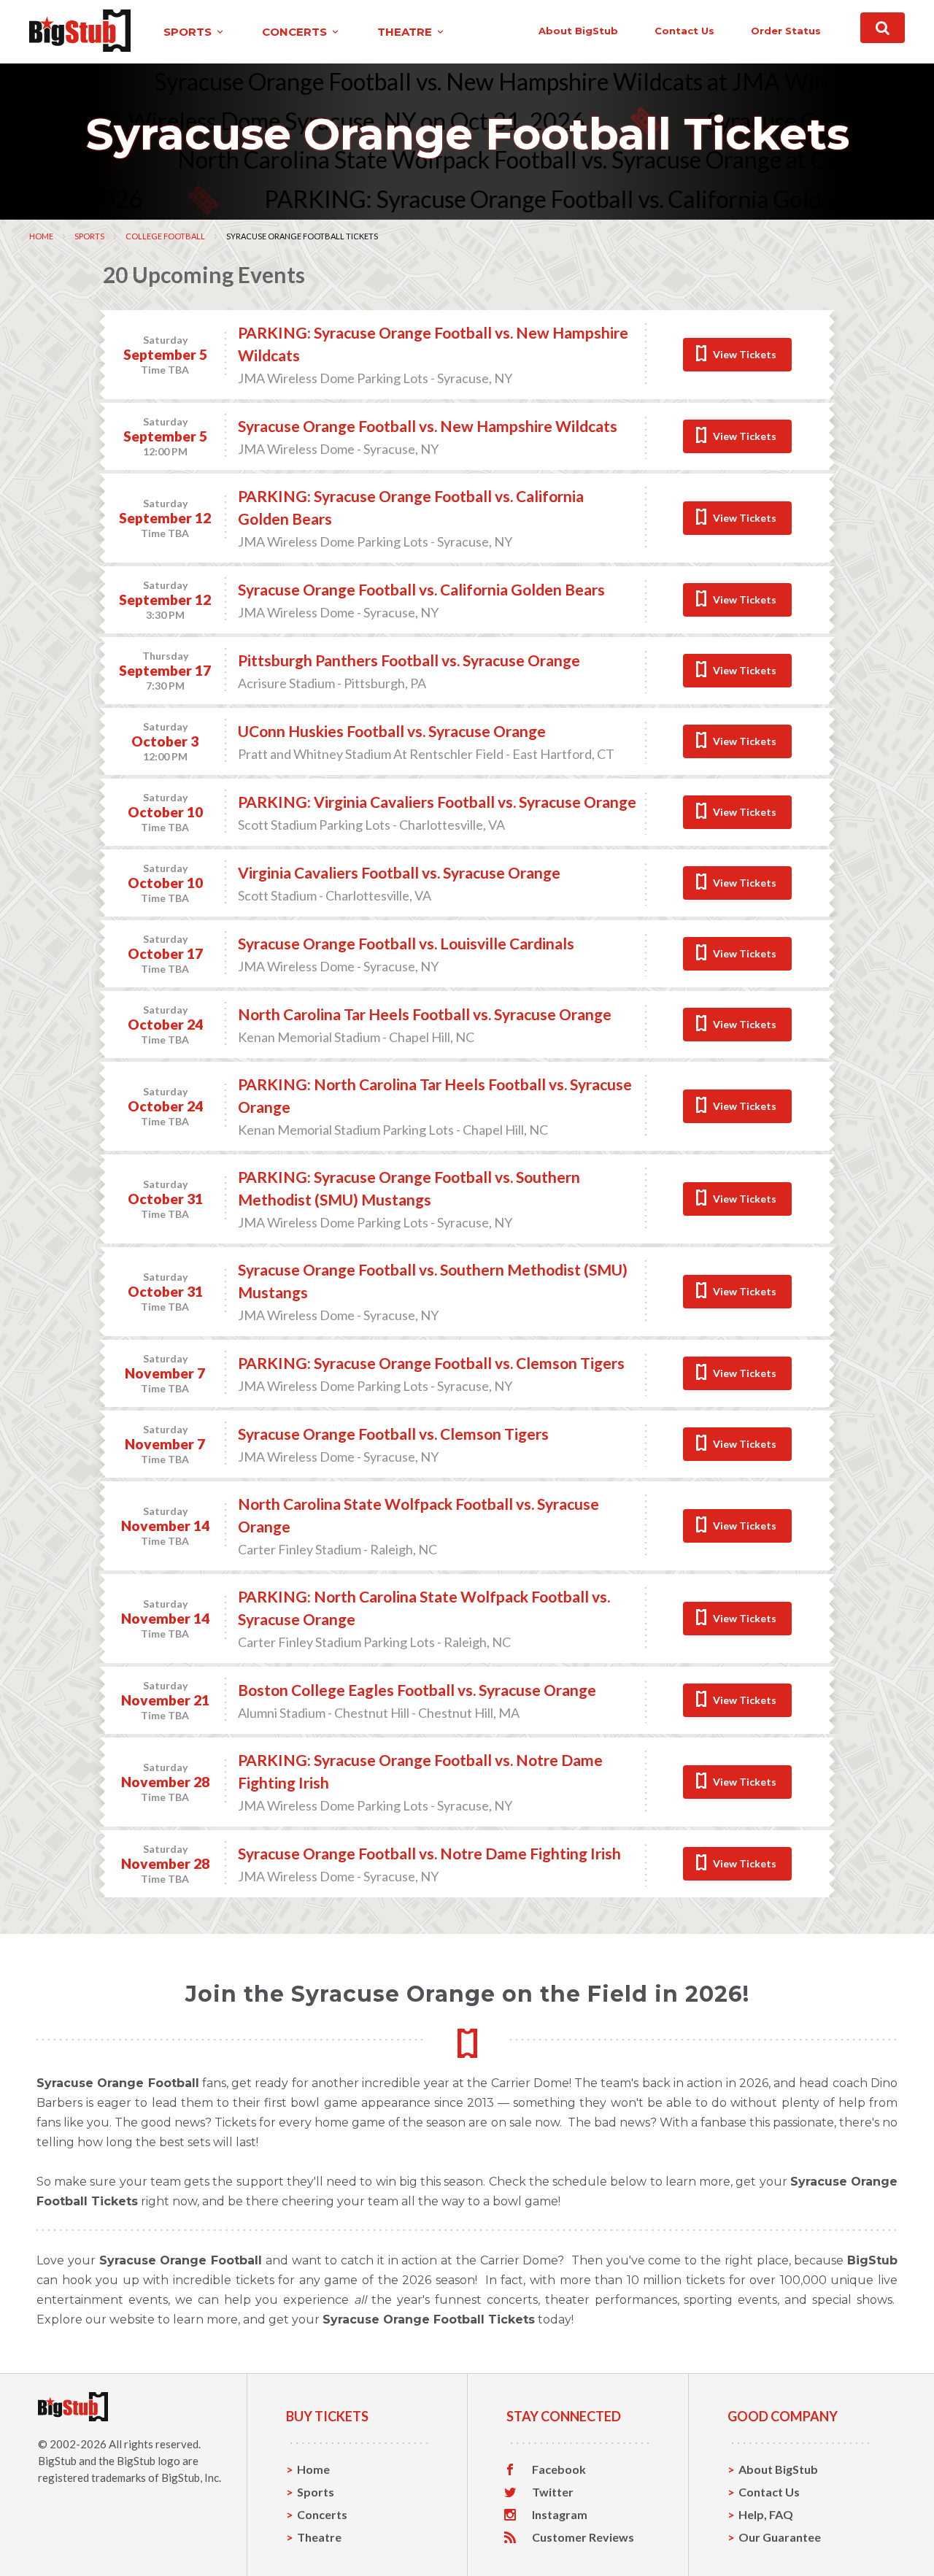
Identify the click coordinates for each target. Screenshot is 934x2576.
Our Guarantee (780, 2537)
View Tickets (745, 354)
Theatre (319, 2537)
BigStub (57, 2461)
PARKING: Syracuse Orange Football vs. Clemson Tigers (431, 1363)
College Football (165, 236)
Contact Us (769, 2492)
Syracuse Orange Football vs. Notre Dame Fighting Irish (429, 1853)
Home (41, 236)
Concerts (322, 2514)
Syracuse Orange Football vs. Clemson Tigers (393, 1434)
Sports (89, 236)
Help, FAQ (766, 2514)
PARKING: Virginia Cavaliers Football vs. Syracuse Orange (437, 802)
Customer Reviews (583, 2537)
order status (786, 31)
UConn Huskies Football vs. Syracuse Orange (392, 731)
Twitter (553, 2492)
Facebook (559, 2469)
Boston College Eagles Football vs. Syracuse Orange (417, 1690)
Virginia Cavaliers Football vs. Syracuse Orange (399, 872)
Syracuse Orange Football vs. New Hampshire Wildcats (428, 426)
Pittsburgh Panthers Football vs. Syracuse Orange (409, 660)
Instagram (560, 2515)
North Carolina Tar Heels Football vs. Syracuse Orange (425, 1014)
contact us (684, 31)
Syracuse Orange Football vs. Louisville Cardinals (406, 943)
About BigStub (578, 31)
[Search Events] (883, 28)
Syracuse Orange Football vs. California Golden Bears (421, 589)
